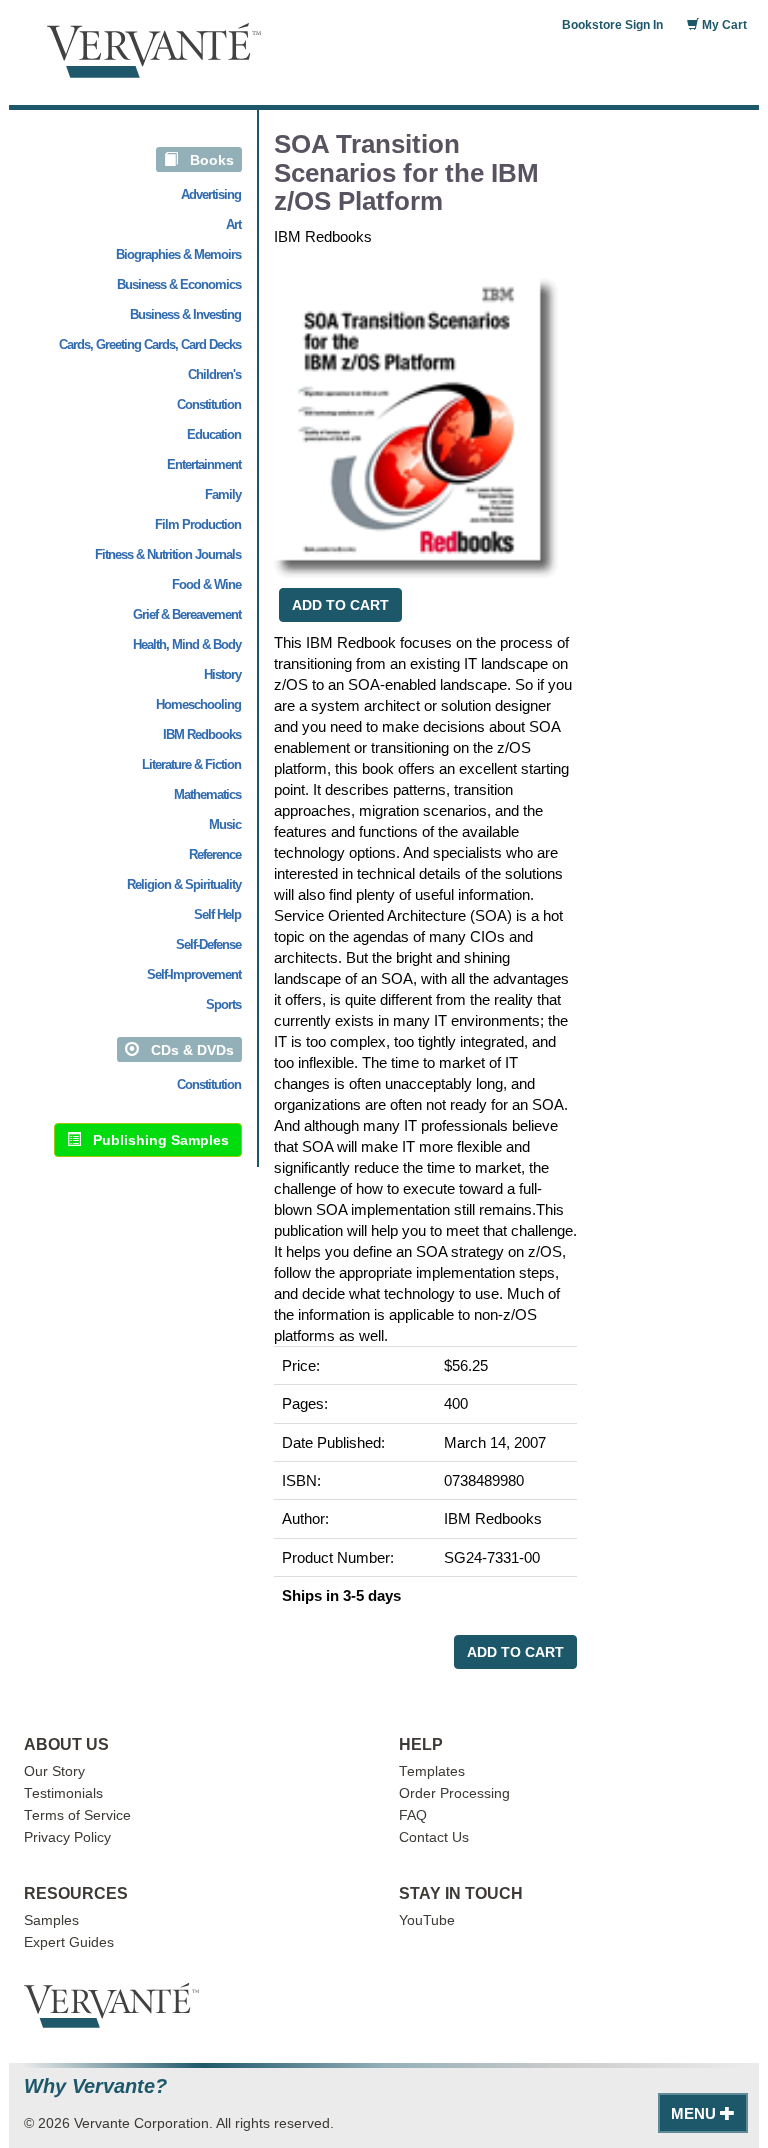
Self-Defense (208, 944)
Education (214, 434)
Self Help (217, 914)
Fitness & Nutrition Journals (168, 554)
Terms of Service (77, 1815)
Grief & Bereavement (187, 614)
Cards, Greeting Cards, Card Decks (150, 344)
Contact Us (434, 1837)
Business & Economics (179, 284)
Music (225, 824)
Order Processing (454, 1793)
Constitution (209, 404)
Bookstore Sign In (612, 25)
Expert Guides (69, 1942)
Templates (432, 1771)
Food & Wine (206, 584)
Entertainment (204, 464)
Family (223, 494)
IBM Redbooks (202, 734)
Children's (214, 374)
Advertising (211, 194)
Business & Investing (185, 314)
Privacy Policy (67, 1837)
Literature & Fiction (191, 764)
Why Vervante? (95, 2086)
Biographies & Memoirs (178, 254)
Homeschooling (198, 704)
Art (233, 224)
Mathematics (207, 794)
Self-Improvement (194, 974)
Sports (223, 1004)
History (222, 674)
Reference (215, 854)
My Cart (723, 25)
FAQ (413, 1815)
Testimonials (63, 1793)
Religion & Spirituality (184, 884)
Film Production (198, 524)
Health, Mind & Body (187, 644)
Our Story (54, 1771)
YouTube (427, 1920)
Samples (51, 1920)
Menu (695, 2113)
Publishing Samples (155, 1140)
